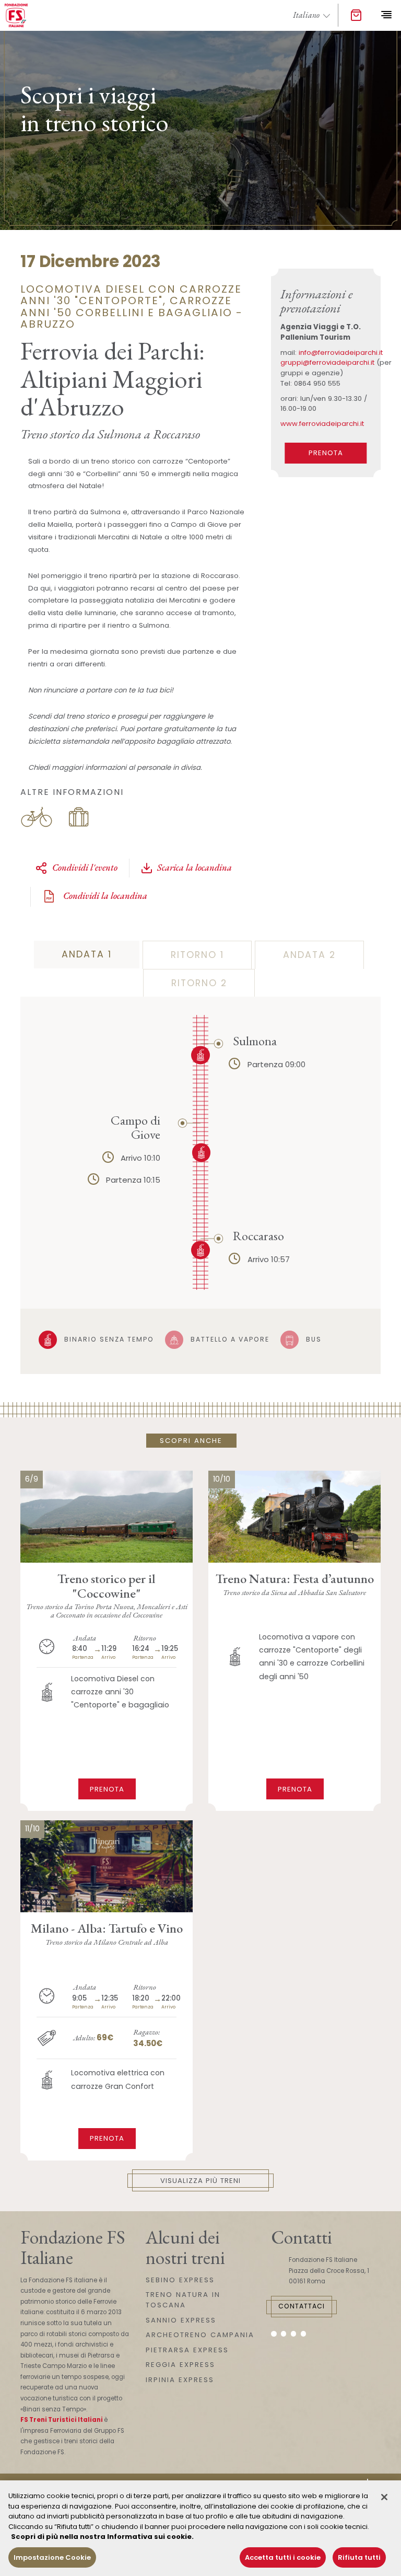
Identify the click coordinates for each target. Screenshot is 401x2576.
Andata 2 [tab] (309, 955)
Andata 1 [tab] (87, 954)
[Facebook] (274, 2334)
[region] (200, 2528)
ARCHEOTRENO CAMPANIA (200, 2335)
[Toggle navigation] (386, 15)
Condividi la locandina (104, 896)
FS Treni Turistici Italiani (62, 2420)
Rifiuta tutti (359, 2557)
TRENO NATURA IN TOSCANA (183, 2300)
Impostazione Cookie (52, 2557)
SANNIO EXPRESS (181, 2320)
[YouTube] (294, 2334)
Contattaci (302, 2306)
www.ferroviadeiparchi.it (322, 424)
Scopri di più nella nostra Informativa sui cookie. (102, 2537)
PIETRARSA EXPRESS (187, 2350)
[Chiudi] (384, 2497)
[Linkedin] (304, 2334)
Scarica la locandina (194, 867)
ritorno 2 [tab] (199, 983)
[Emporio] (356, 16)
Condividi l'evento (85, 867)
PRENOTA (326, 453)
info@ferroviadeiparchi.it (341, 353)
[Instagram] (284, 2334)
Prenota (107, 1789)
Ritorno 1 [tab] (197, 955)
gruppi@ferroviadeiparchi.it (327, 362)
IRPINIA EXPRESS (180, 2380)
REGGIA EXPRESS (180, 2365)
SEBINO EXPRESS (180, 2280)
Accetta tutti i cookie (283, 2557)
